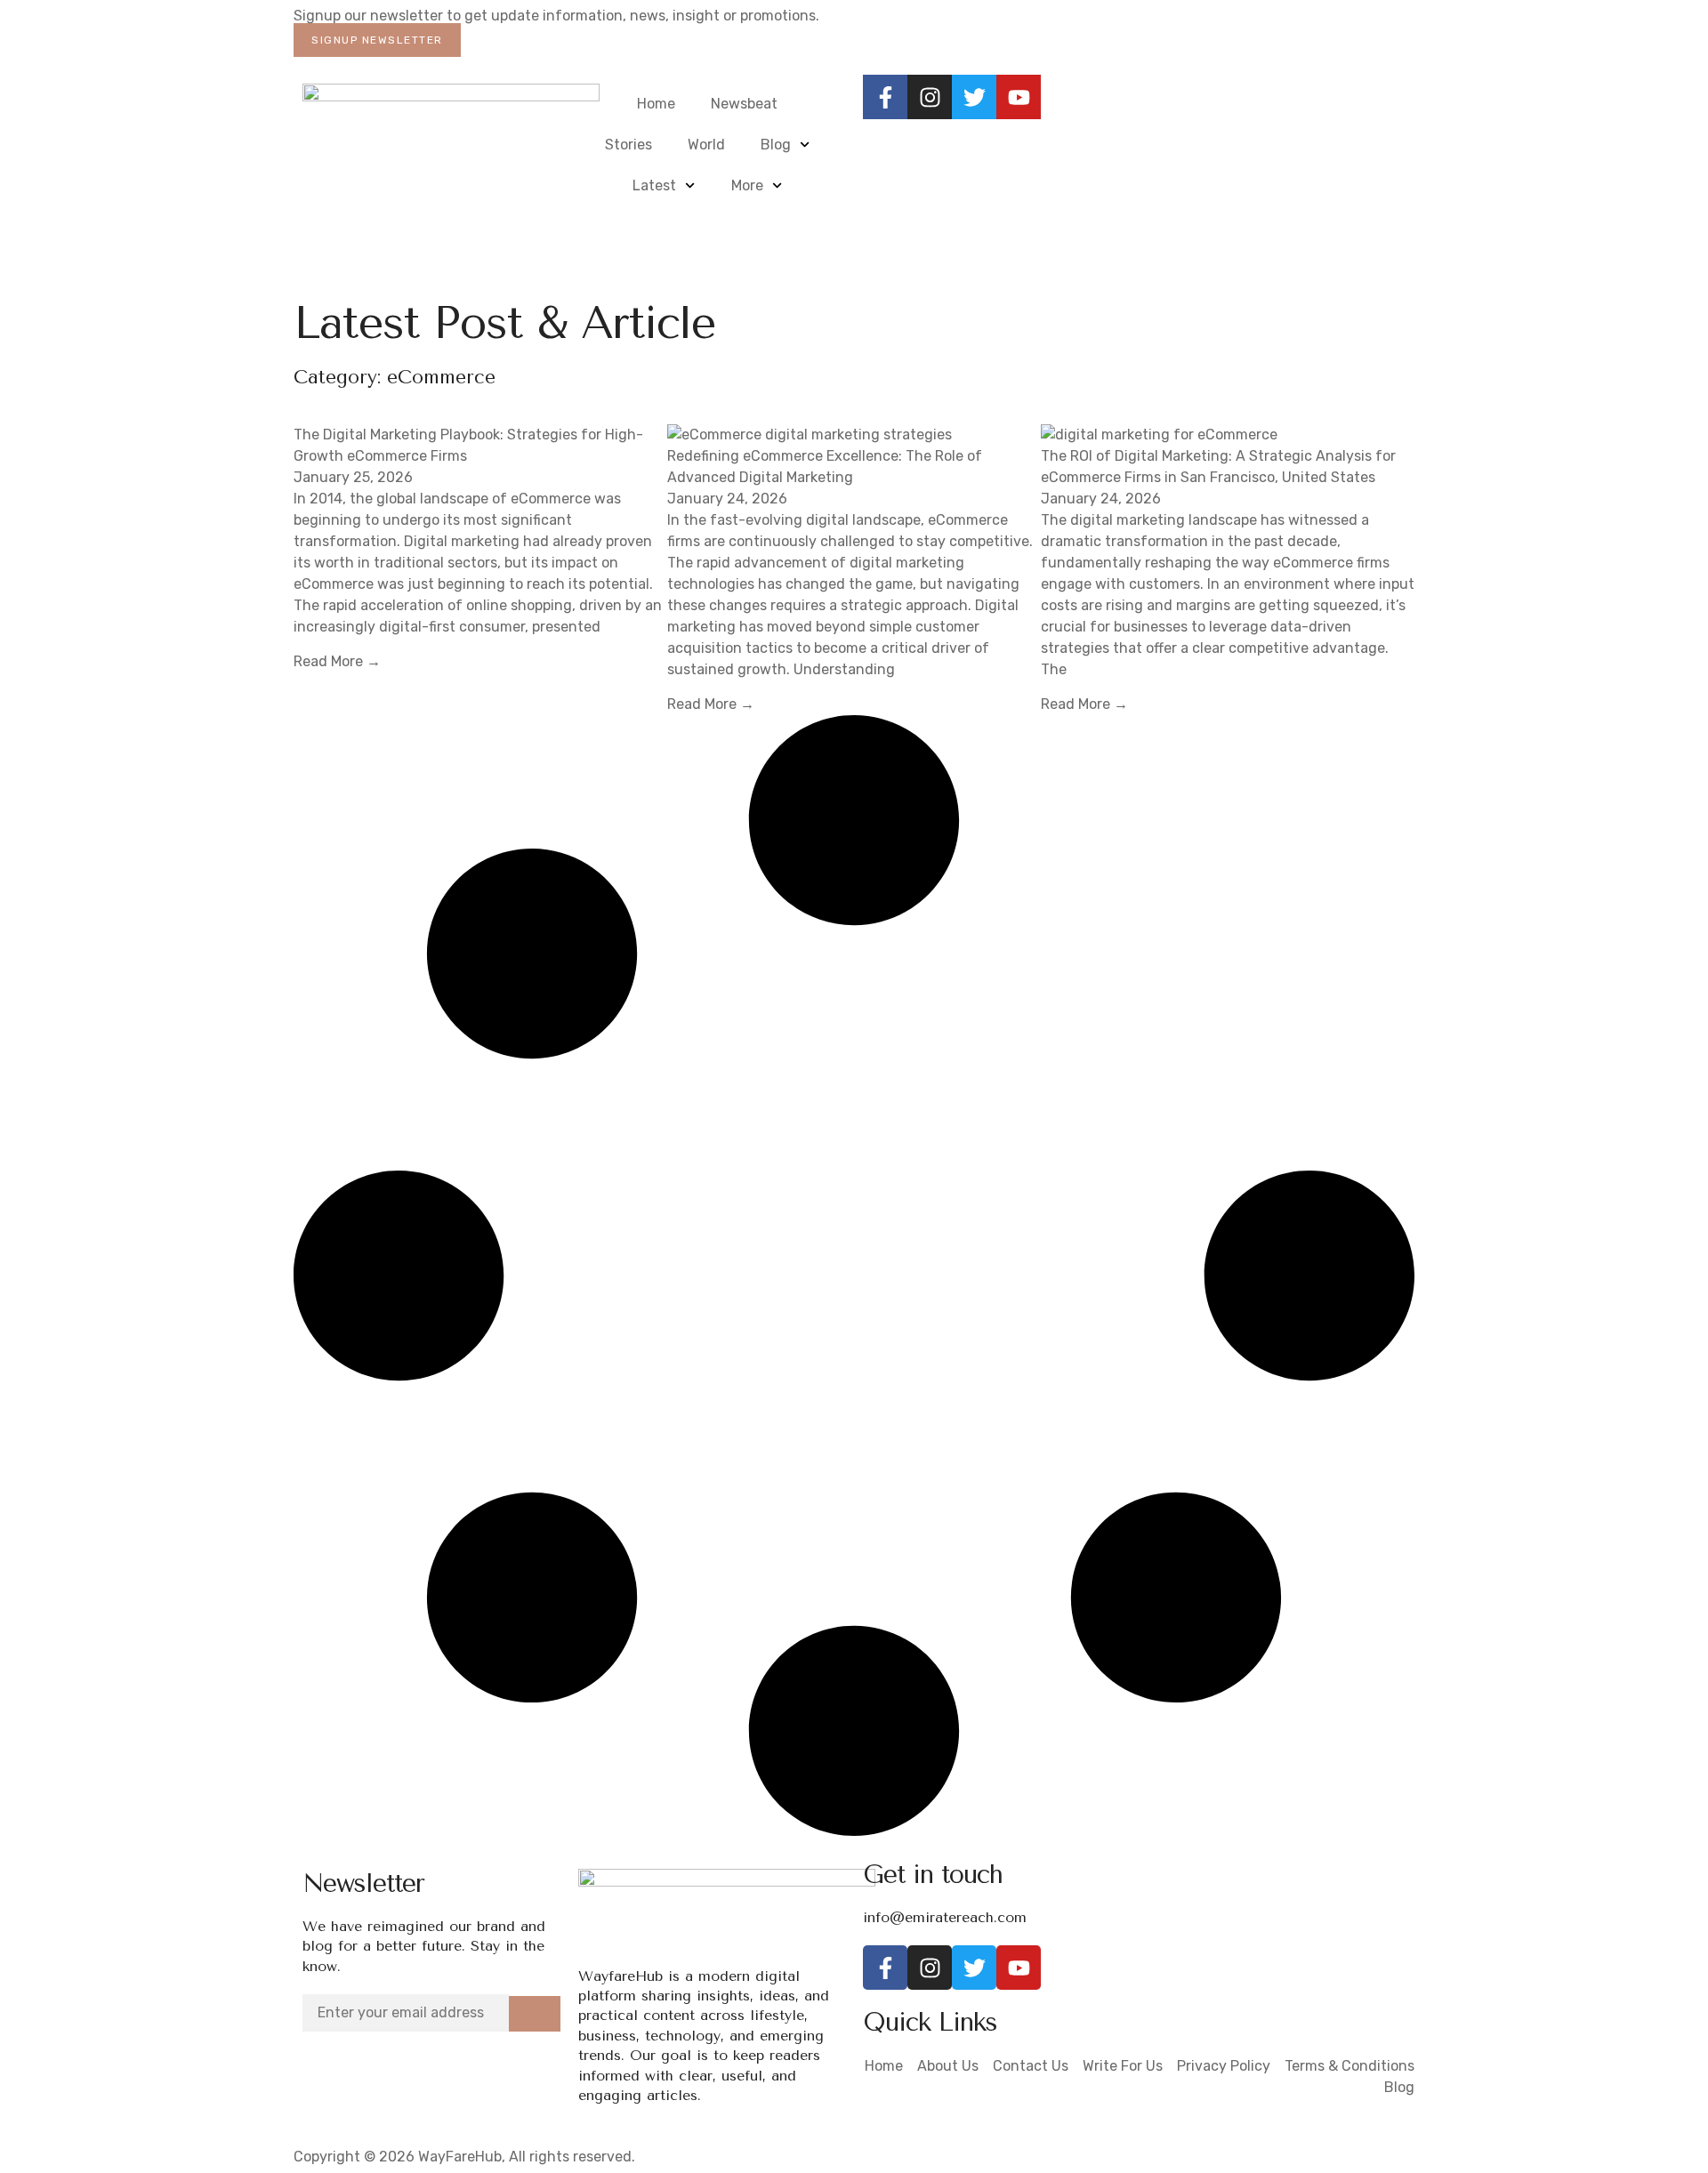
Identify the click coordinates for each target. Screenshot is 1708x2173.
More (747, 185)
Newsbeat (744, 104)
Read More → (337, 661)
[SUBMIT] (535, 2014)
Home (656, 104)
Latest (654, 185)
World (706, 145)
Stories (628, 145)
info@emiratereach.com (945, 1917)
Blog (776, 145)
